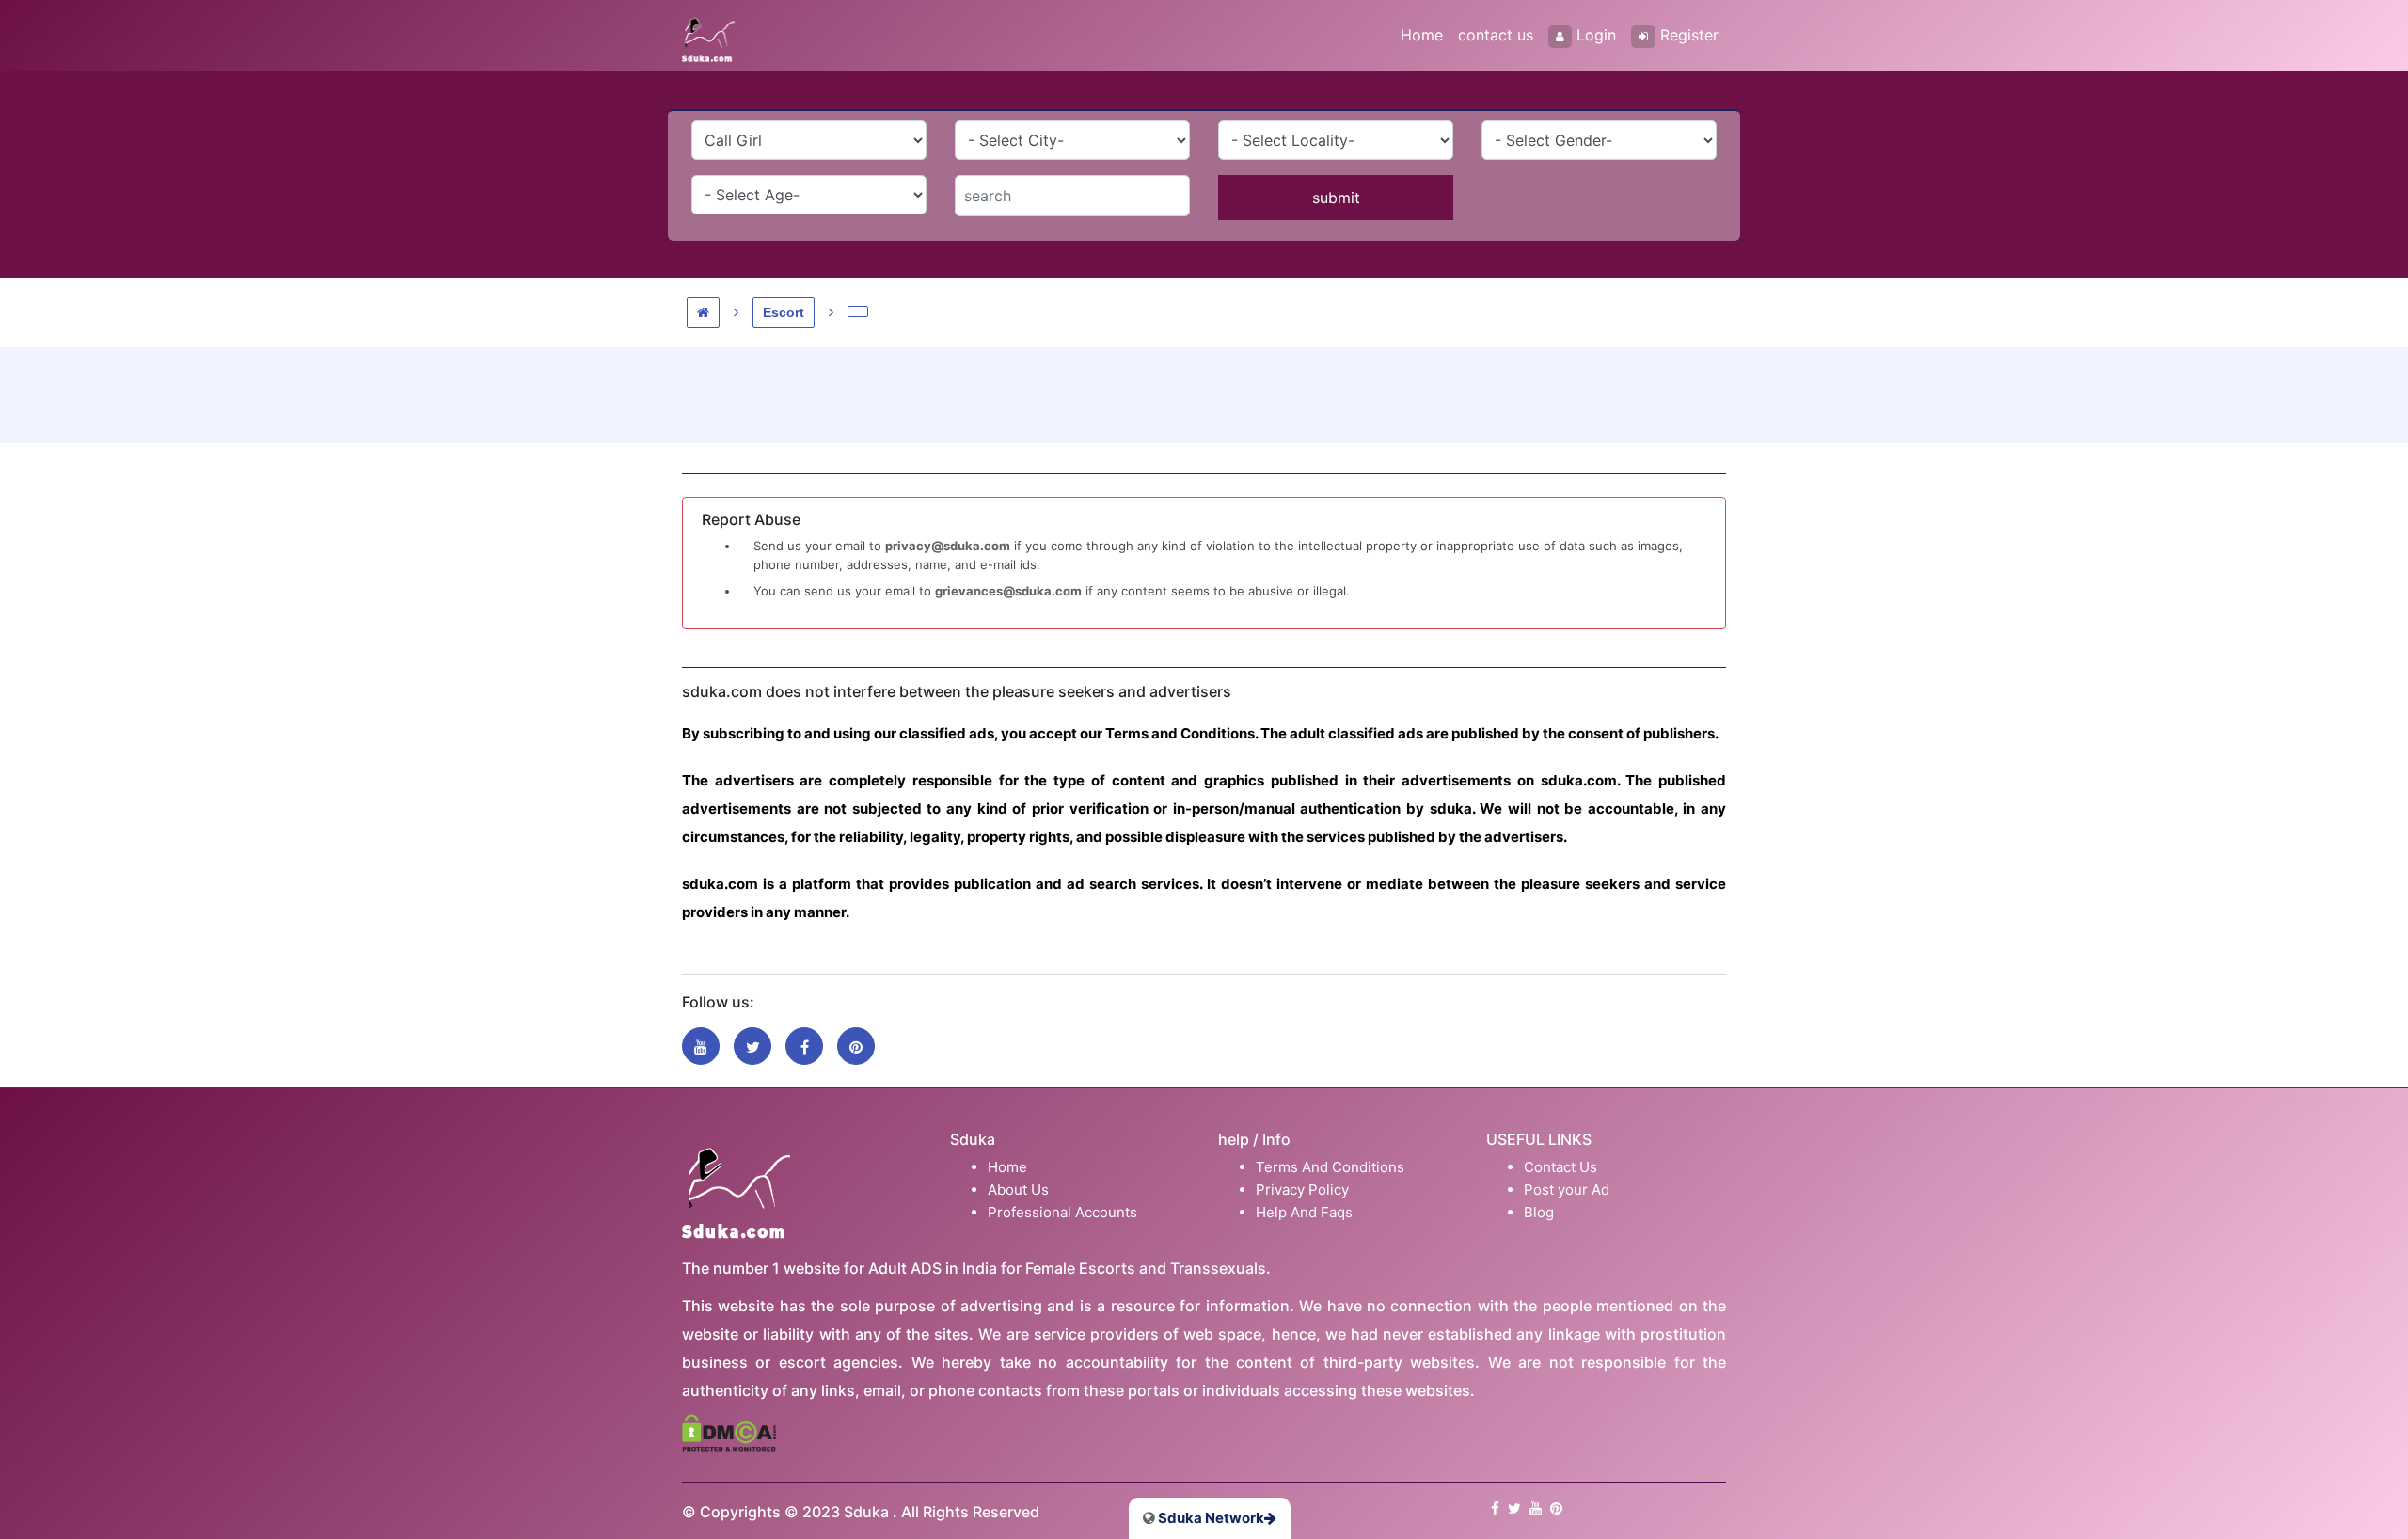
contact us (1496, 35)
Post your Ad (1567, 1190)
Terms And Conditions (1330, 1167)
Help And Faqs (1304, 1212)
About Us (1018, 1190)
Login (1596, 35)
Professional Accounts (1062, 1212)
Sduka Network (1210, 1518)
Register (1689, 35)
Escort (784, 312)
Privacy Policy (1302, 1190)
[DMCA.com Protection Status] (729, 1431)
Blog (1539, 1212)
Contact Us (1560, 1167)
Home (1422, 35)
